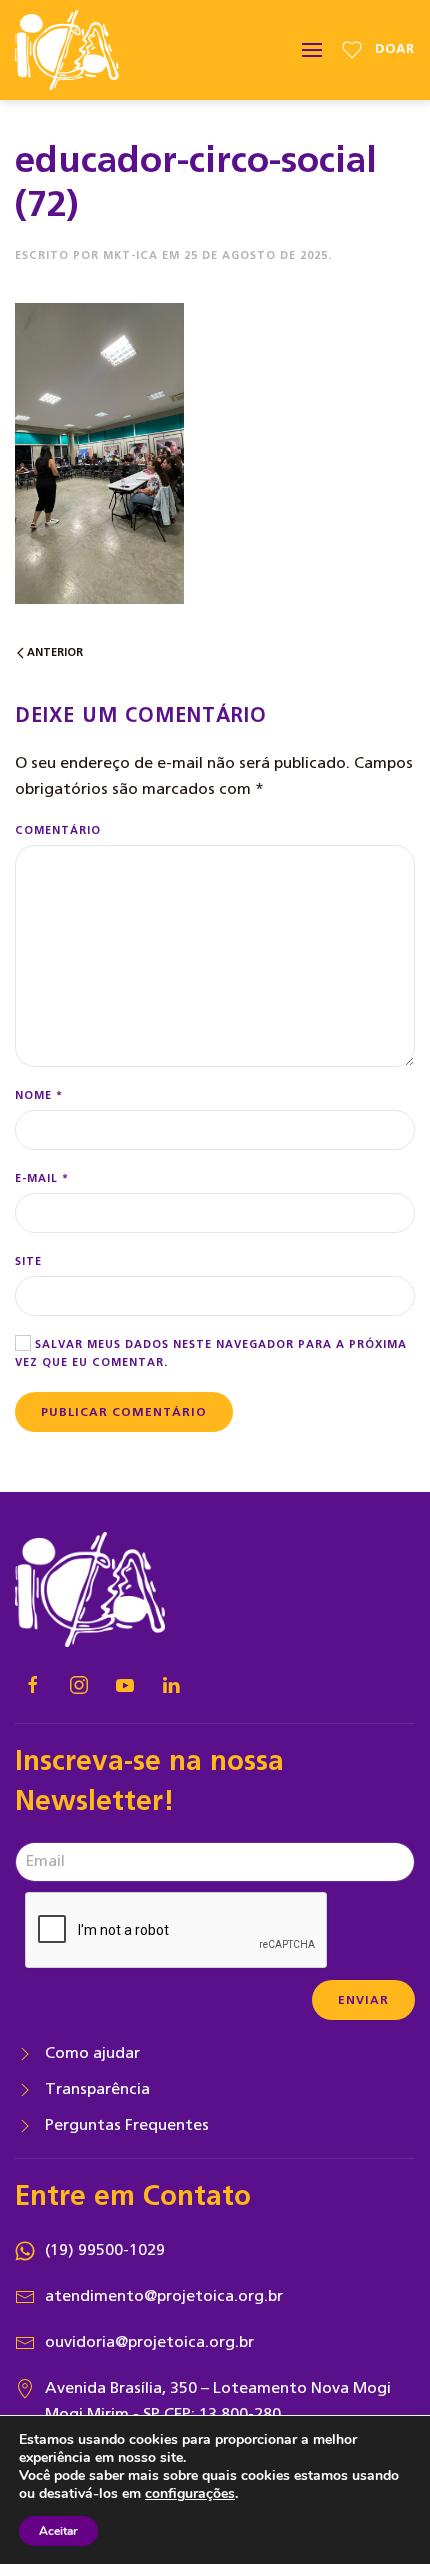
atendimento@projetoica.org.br (164, 2296)
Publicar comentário (124, 1412)
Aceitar (58, 2531)
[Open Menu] (312, 50)
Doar (395, 49)
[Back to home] (67, 50)
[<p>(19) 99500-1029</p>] (25, 2250)
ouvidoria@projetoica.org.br (149, 2342)
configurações (190, 2494)
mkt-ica (130, 255)
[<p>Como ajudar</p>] (25, 2053)
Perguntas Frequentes (127, 2125)
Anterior (53, 652)
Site (28, 1261)
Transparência (97, 2089)
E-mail (42, 1178)
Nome (39, 1095)
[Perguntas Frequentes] (25, 2125)
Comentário (58, 830)
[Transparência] (25, 2089)
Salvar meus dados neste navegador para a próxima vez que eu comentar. (211, 1353)
